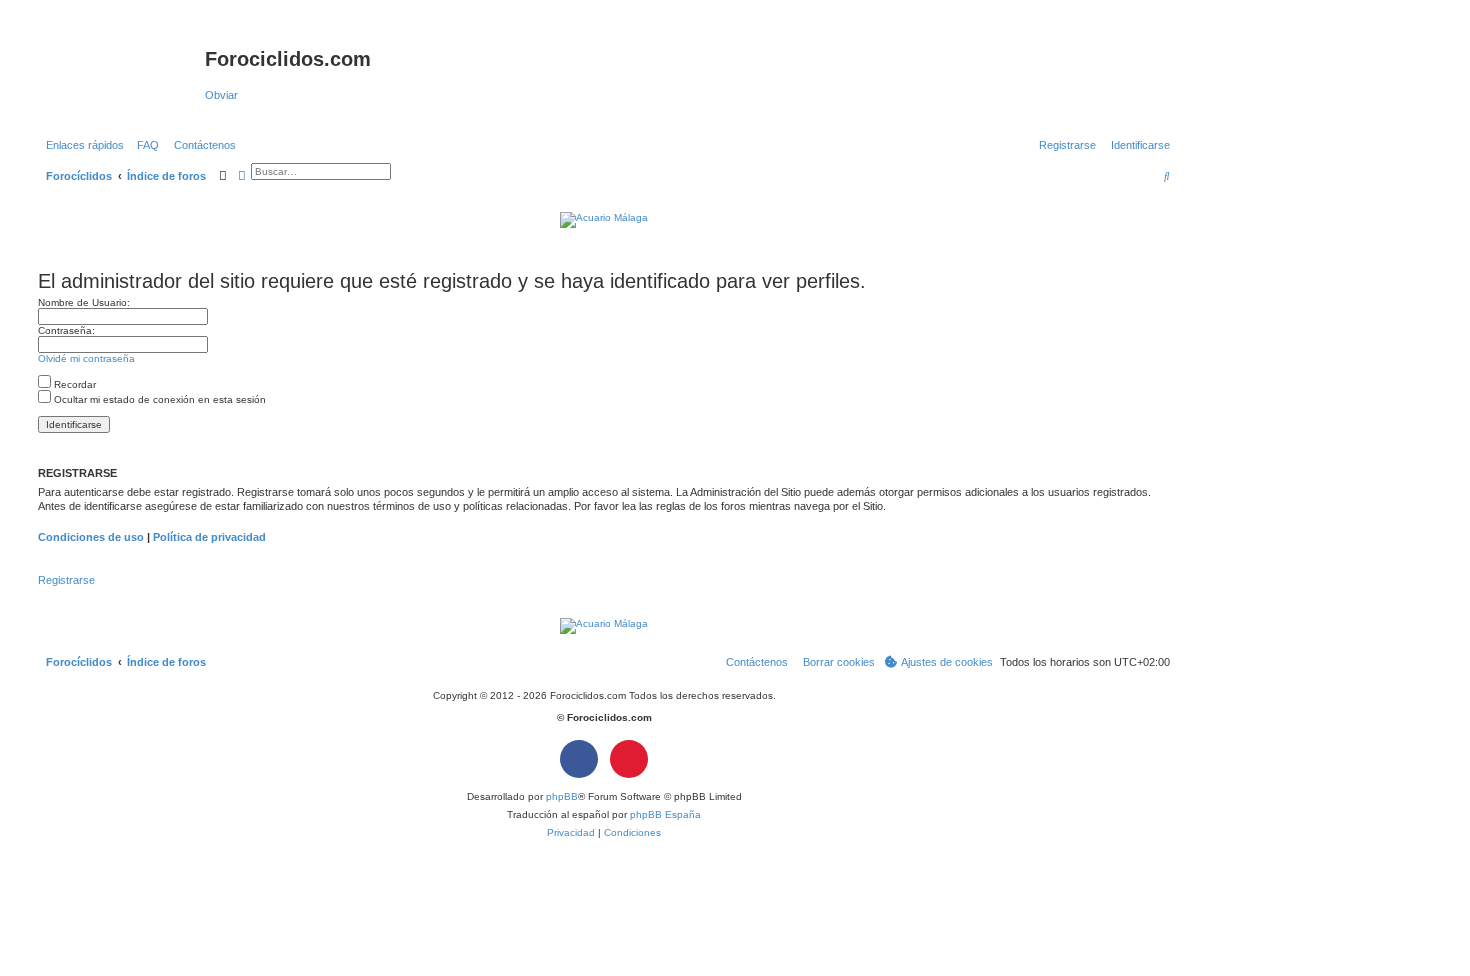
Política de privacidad (209, 537)
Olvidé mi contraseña (86, 358)
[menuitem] (144, 145)
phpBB (562, 796)
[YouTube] (629, 759)
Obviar (221, 95)
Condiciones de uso (91, 537)
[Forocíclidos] (119, 65)
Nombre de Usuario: (84, 302)
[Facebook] (579, 759)
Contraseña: (66, 330)
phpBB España (665, 814)
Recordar (73, 384)
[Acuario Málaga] (604, 218)
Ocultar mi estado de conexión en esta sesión (158, 399)
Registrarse (66, 580)
